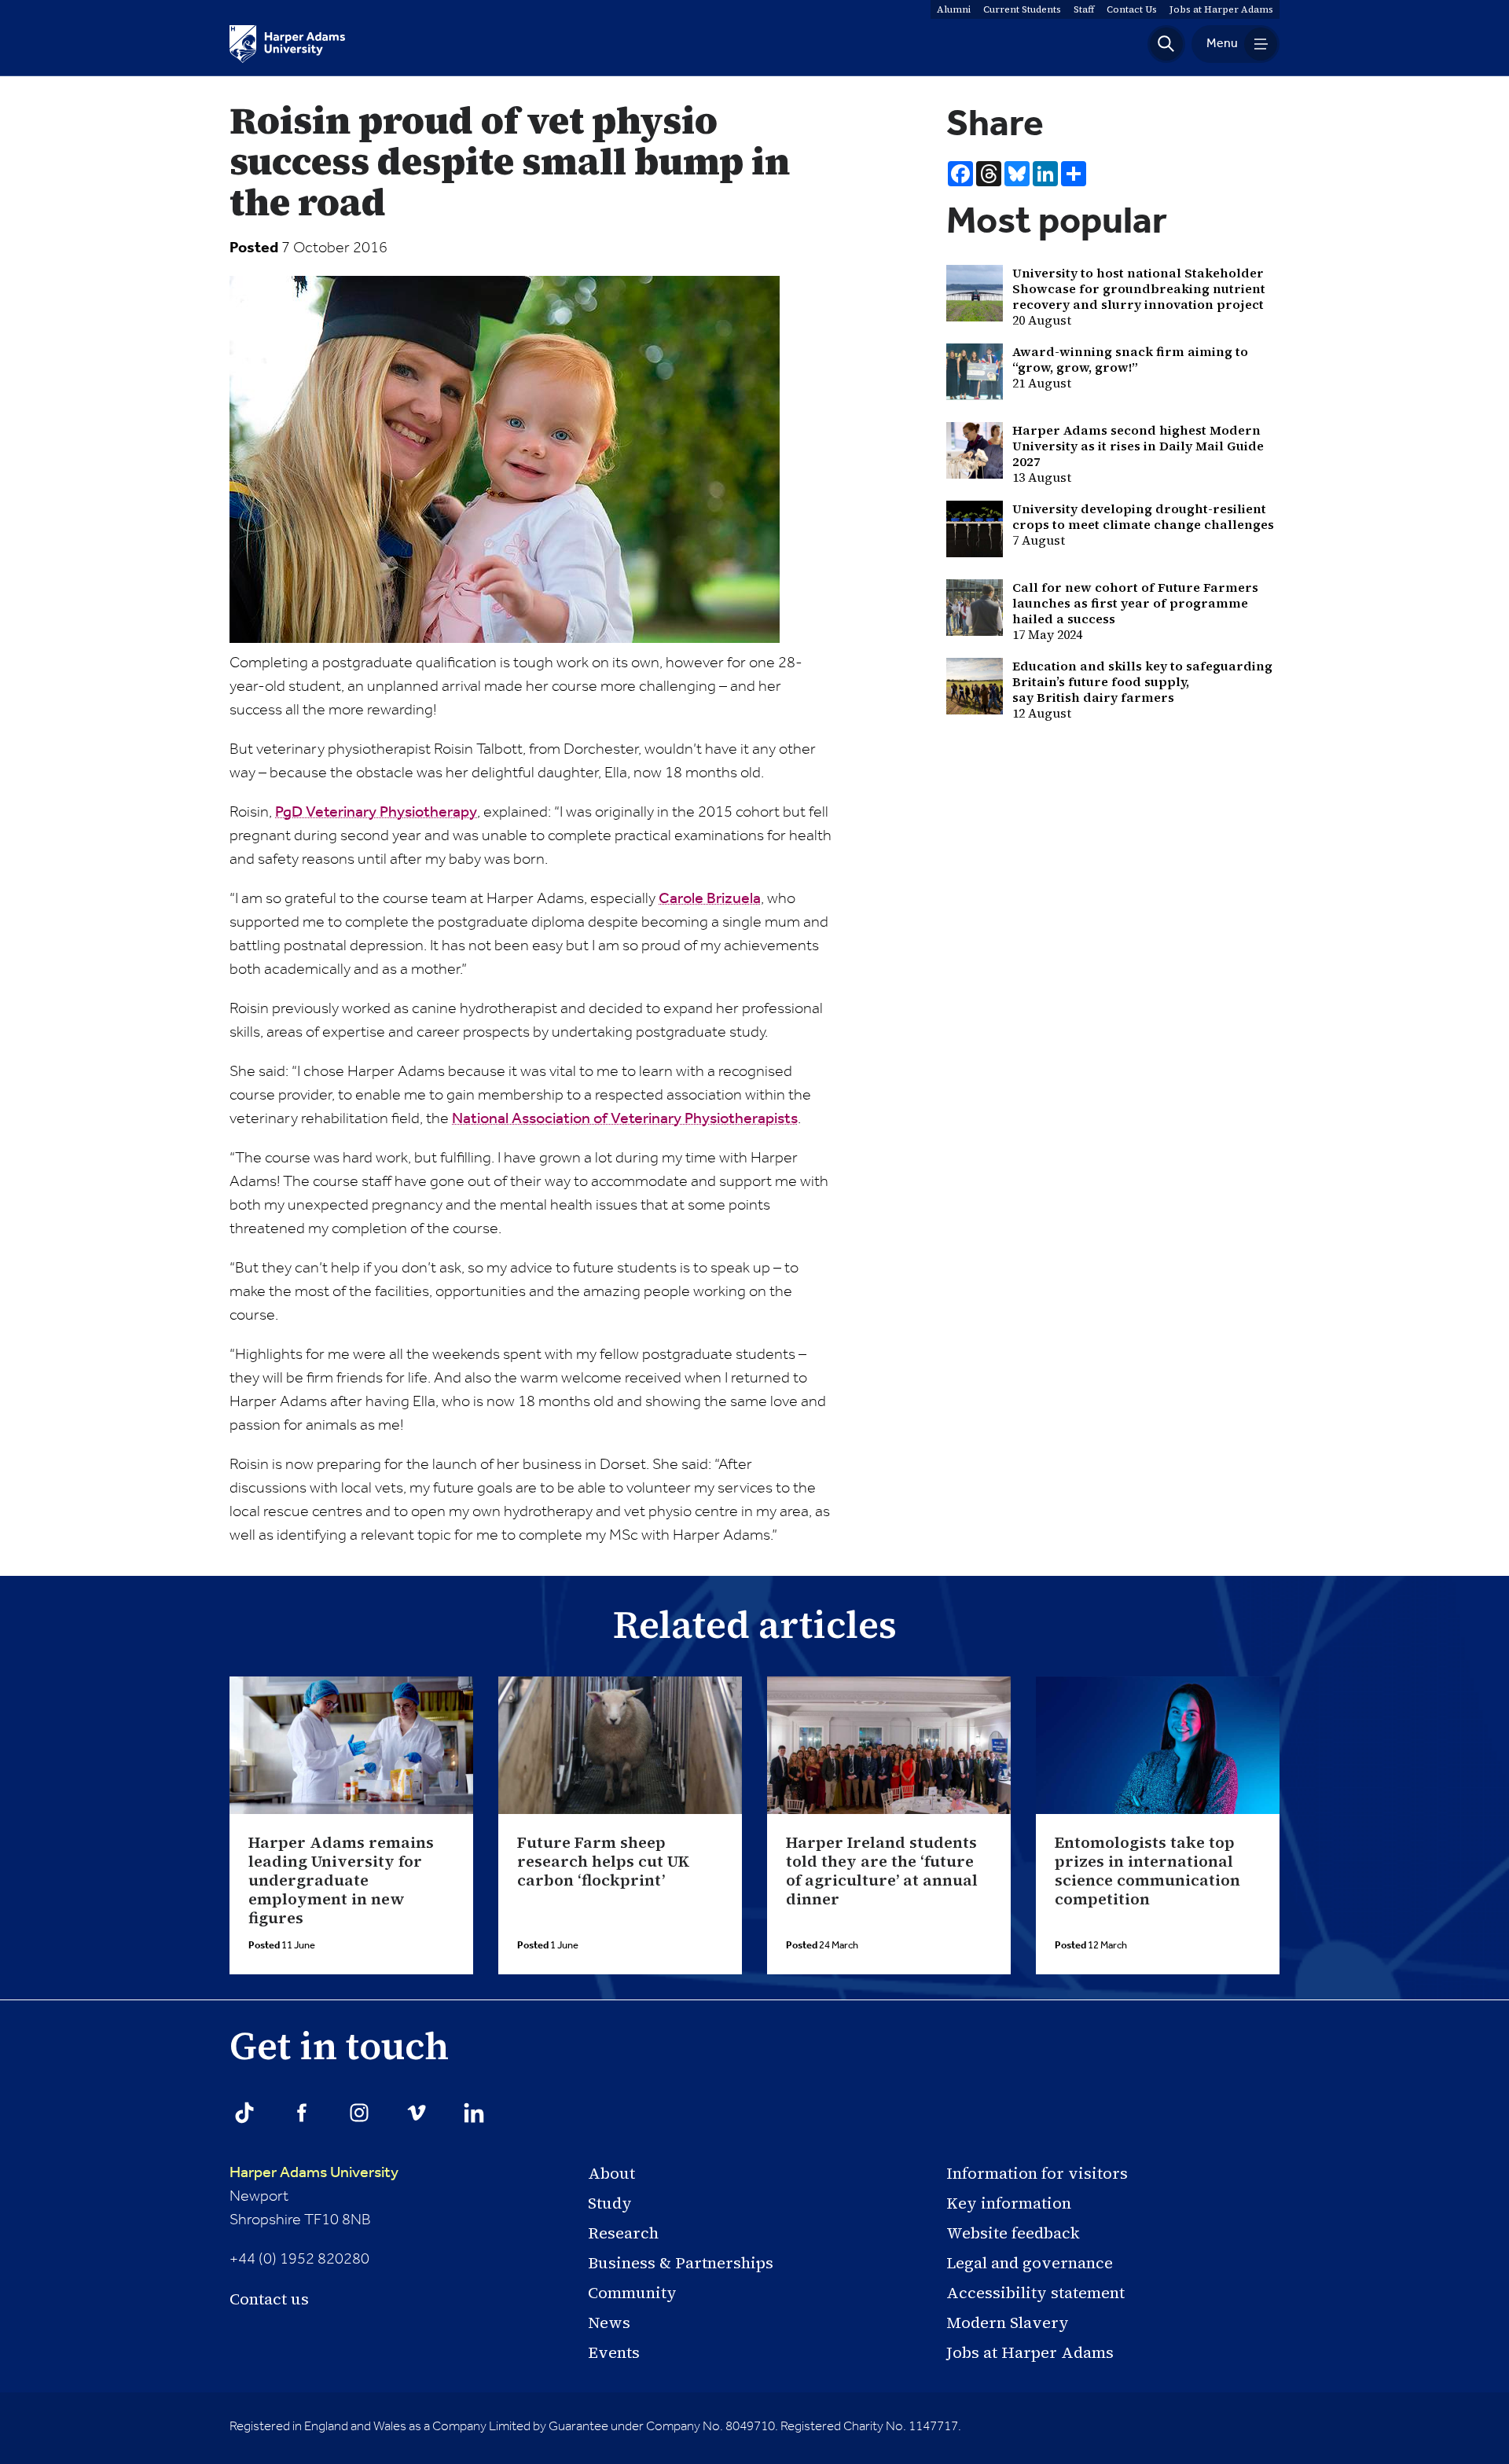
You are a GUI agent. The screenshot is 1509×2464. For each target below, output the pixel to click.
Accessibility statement (1035, 2293)
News (609, 2323)
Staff (1084, 9)
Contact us (269, 2299)
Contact (1132, 9)
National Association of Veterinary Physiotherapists (625, 1119)
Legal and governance (1030, 2263)
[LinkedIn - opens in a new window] (474, 2113)
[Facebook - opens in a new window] (302, 2113)
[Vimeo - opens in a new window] (417, 2113)
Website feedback (1013, 2233)
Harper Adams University (314, 2173)
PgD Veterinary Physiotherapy (376, 813)
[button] (1166, 44)
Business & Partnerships (681, 2263)
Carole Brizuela (710, 899)
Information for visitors (1037, 2173)
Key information (1009, 2203)
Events (614, 2352)
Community (632, 2293)
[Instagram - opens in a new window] (359, 2113)
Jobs (1221, 9)
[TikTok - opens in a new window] (244, 2113)
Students (1022, 9)
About (611, 2173)
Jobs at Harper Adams (1030, 2352)
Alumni (954, 9)
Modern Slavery (1008, 2323)
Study (610, 2203)
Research (623, 2233)
